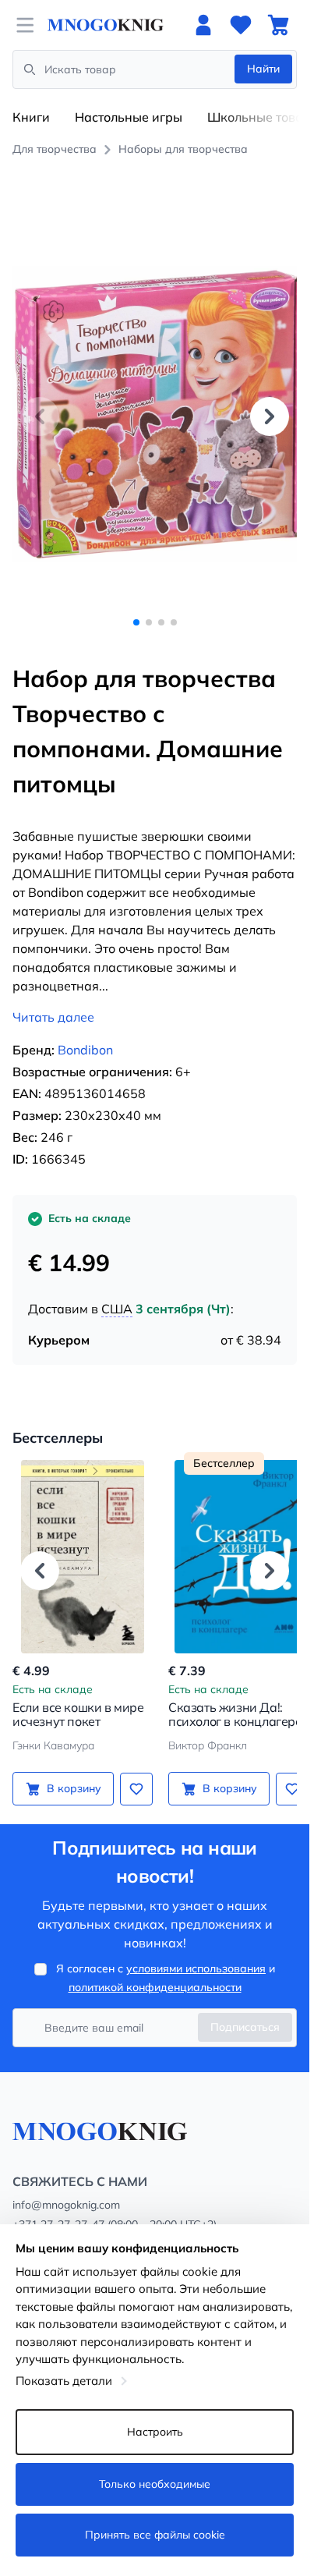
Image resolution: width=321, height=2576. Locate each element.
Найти (263, 69)
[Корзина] (278, 25)
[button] (270, 408)
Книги (31, 117)
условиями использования (196, 1951)
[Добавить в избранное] (131, 1771)
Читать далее (53, 1000)
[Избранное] (241, 25)
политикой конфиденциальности (155, 1970)
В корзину (71, 1771)
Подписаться (245, 2010)
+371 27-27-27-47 (58, 2207)
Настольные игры (129, 117)
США (117, 1292)
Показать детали (64, 2381)
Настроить (155, 2432)
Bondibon (85, 1033)
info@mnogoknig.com (66, 2188)
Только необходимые (155, 2484)
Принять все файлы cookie (155, 2535)
